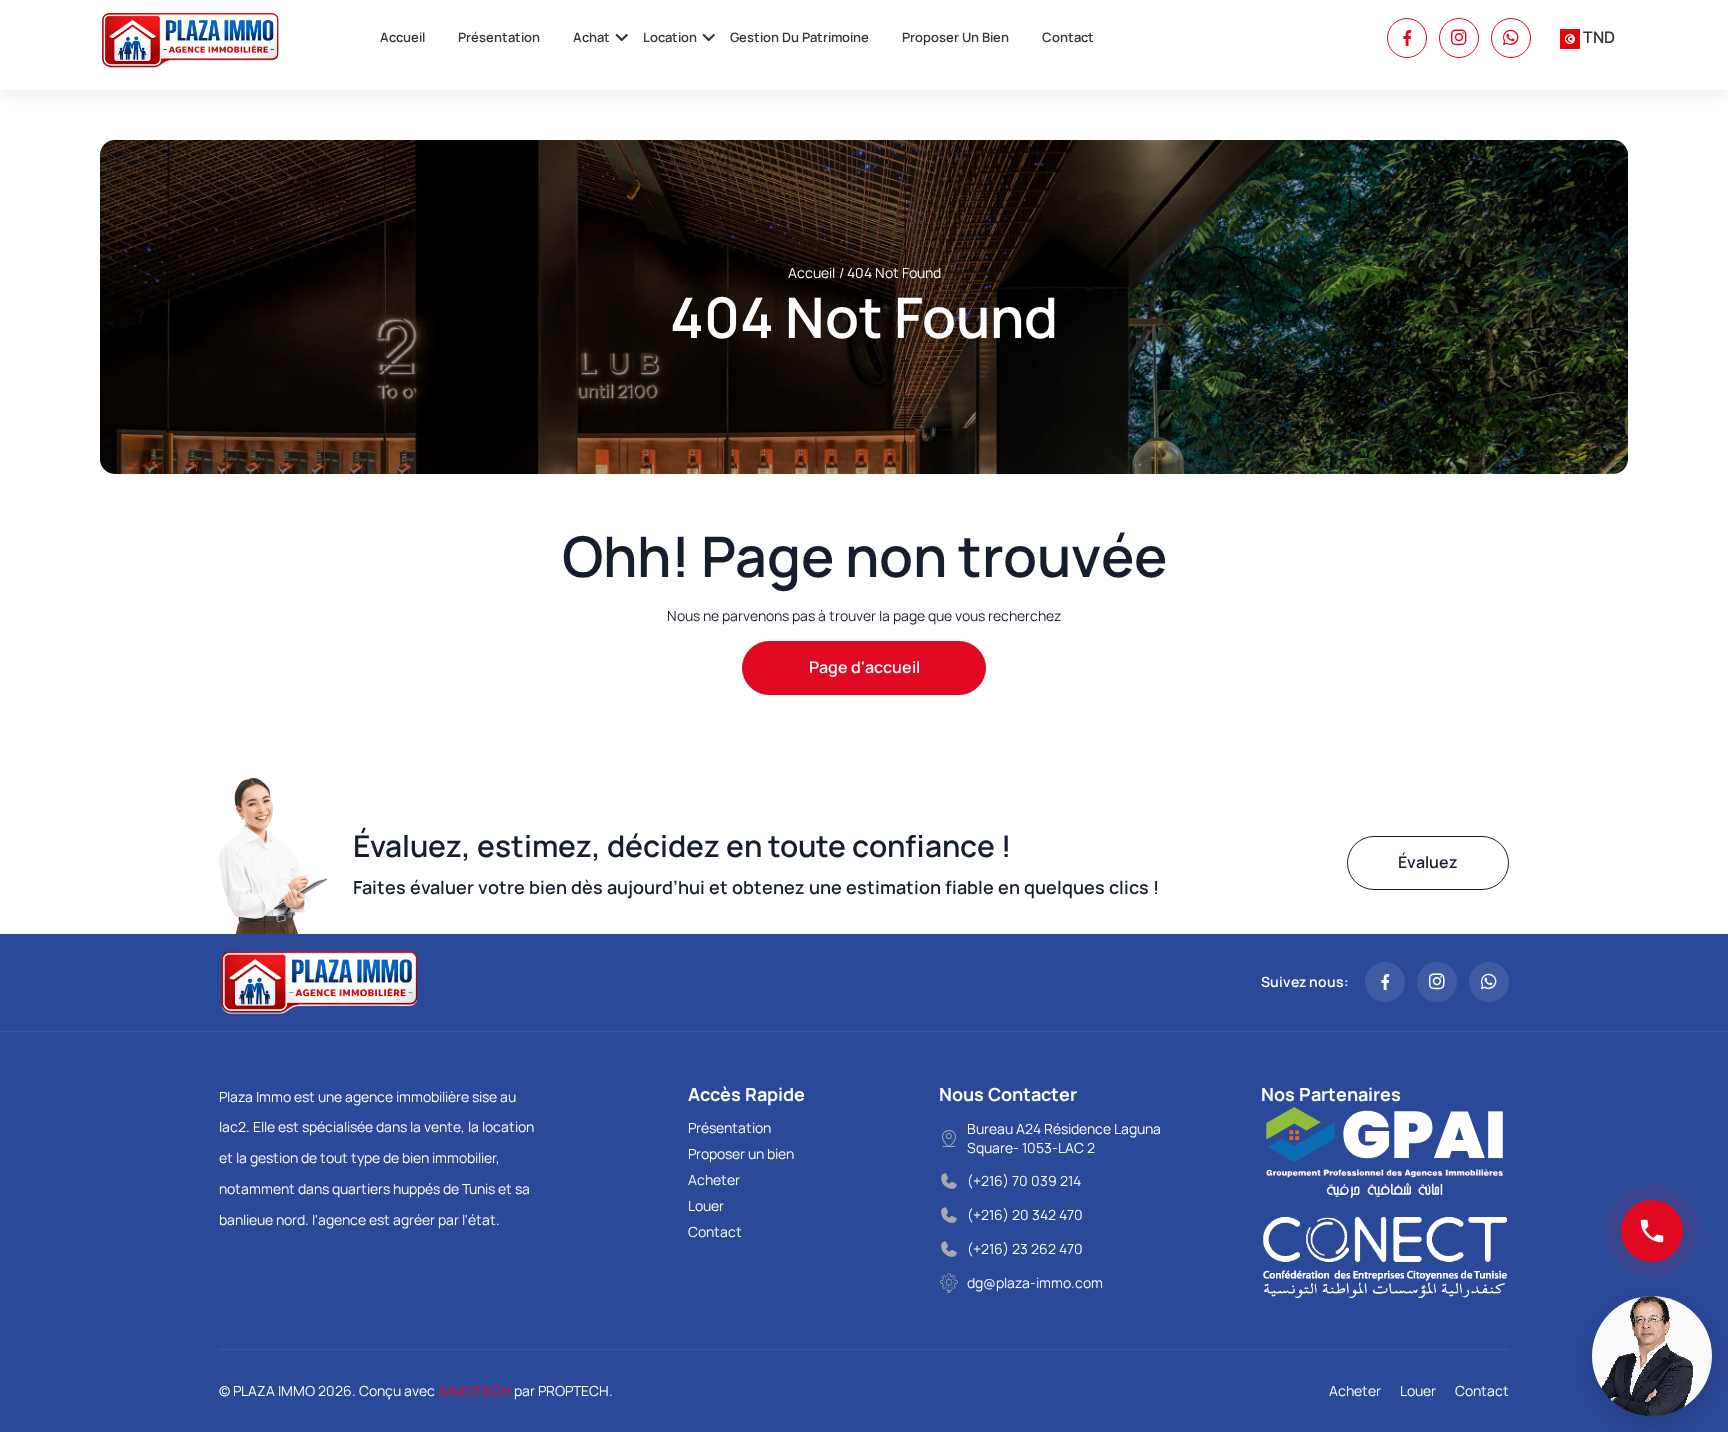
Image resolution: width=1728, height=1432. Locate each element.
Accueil (402, 37)
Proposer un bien (955, 37)
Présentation (499, 37)
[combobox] (1587, 38)
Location (670, 37)
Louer (706, 1205)
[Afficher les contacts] (1652, 1231)
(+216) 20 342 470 (1025, 1214)
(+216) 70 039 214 (1024, 1180)
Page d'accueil (864, 667)
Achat (591, 37)
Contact (1068, 37)
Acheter (714, 1179)
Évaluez (1428, 862)
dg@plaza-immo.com (1035, 1282)
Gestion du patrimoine (799, 37)
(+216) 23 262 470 (1025, 1248)
